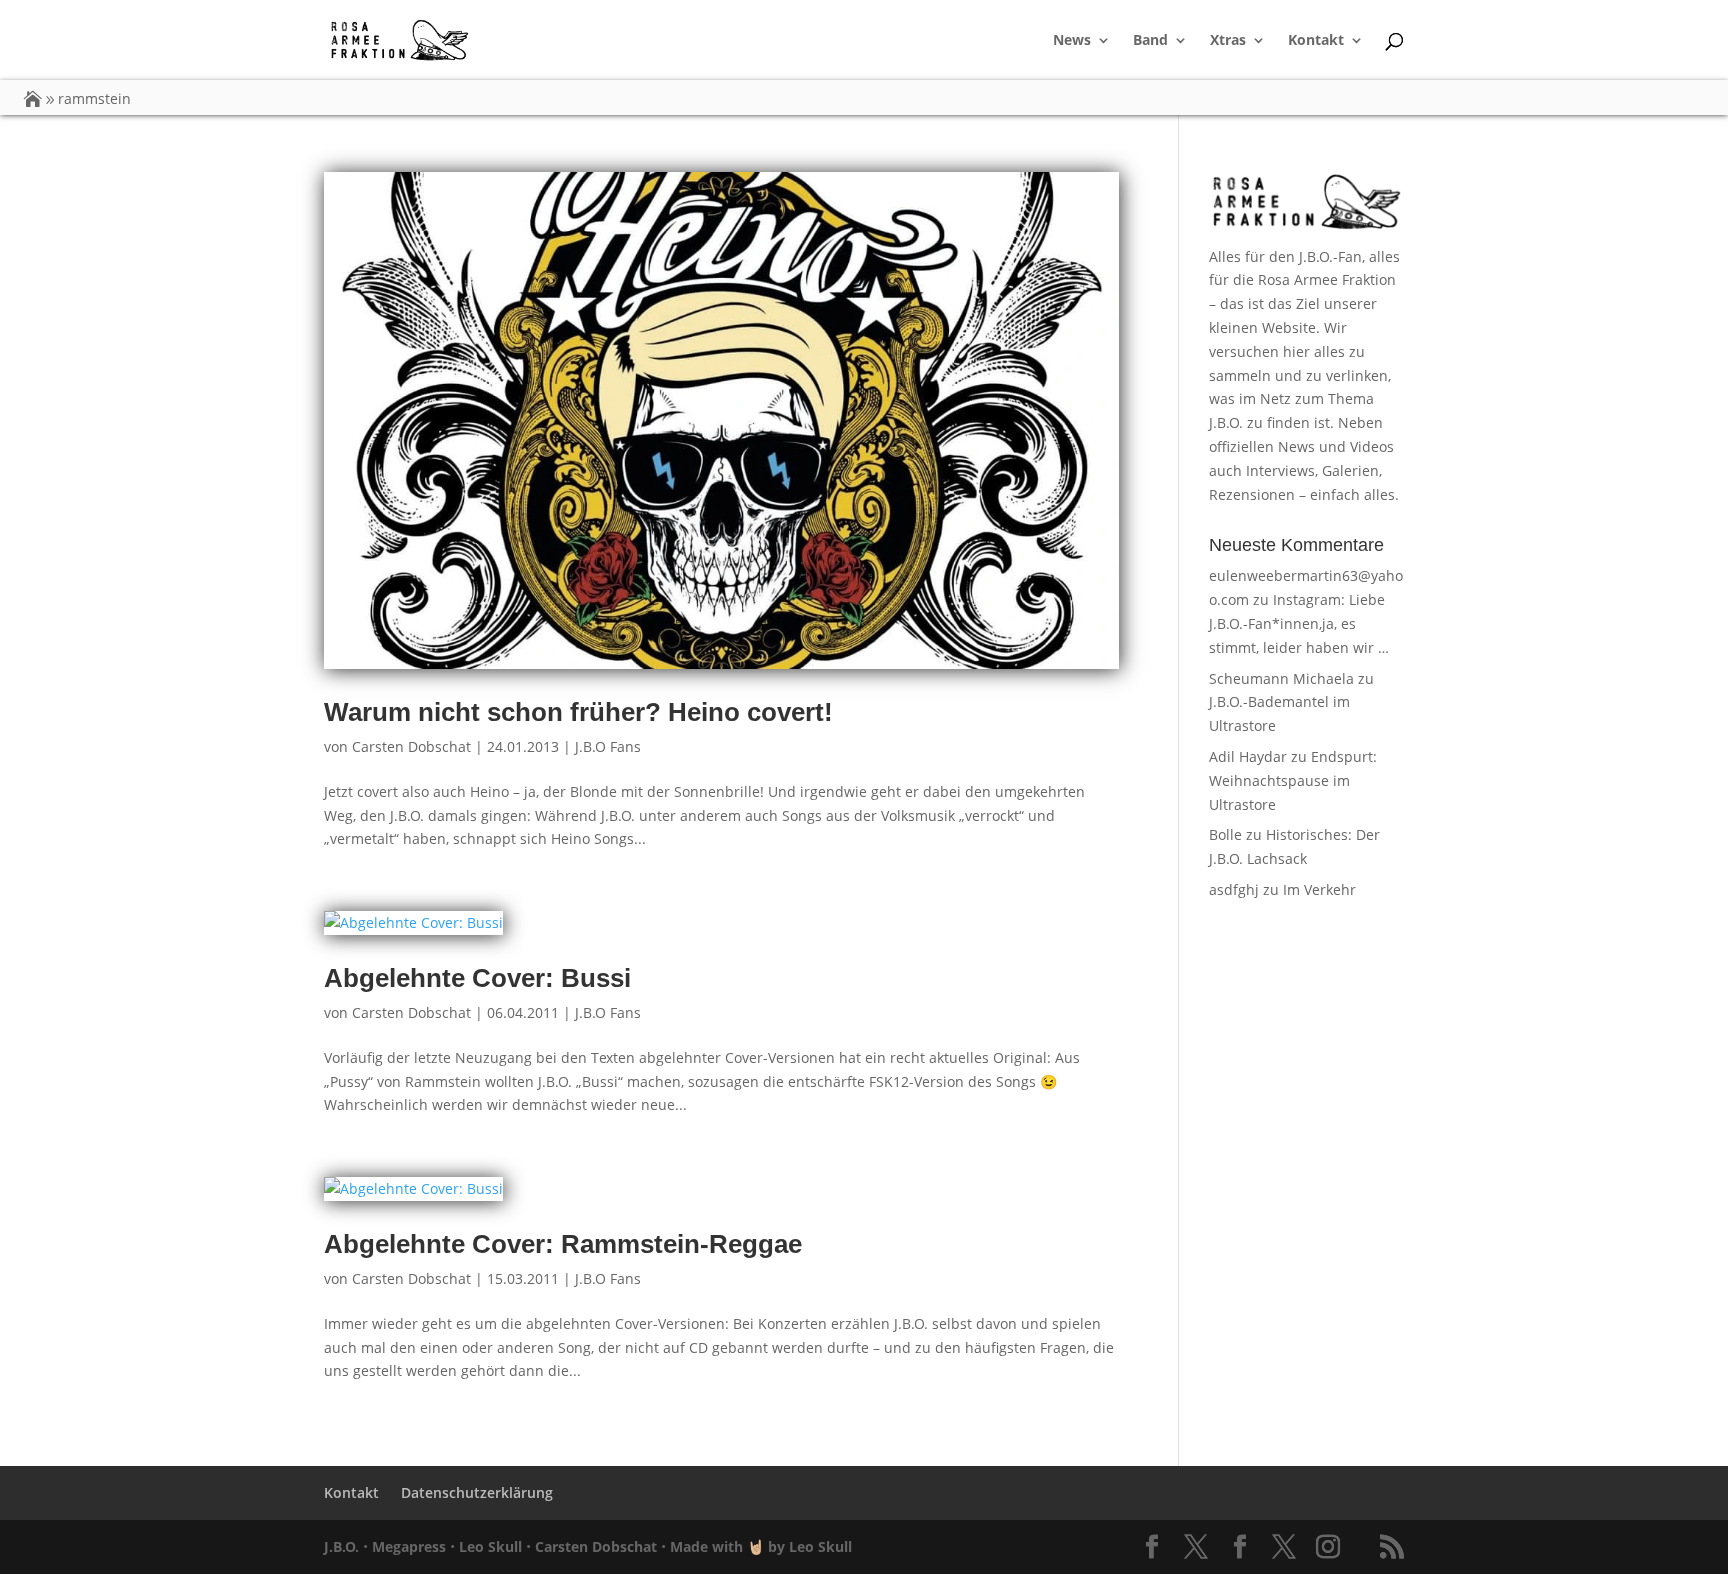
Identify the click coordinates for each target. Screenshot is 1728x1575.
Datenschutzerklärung (477, 1492)
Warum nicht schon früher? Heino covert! (578, 712)
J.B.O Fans (608, 746)
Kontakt (1316, 41)
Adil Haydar (1248, 756)
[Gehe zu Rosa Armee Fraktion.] (33, 98)
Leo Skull (490, 1546)
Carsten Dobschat (411, 746)
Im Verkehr (1319, 889)
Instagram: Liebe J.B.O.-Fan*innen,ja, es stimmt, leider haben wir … (1299, 623)
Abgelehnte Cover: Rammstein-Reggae (563, 1244)
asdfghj (1234, 889)
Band (1150, 41)
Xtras (1228, 41)
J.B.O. (341, 1546)
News (1072, 41)
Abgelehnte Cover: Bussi (477, 978)
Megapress (409, 1546)
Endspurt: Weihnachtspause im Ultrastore (1293, 780)
